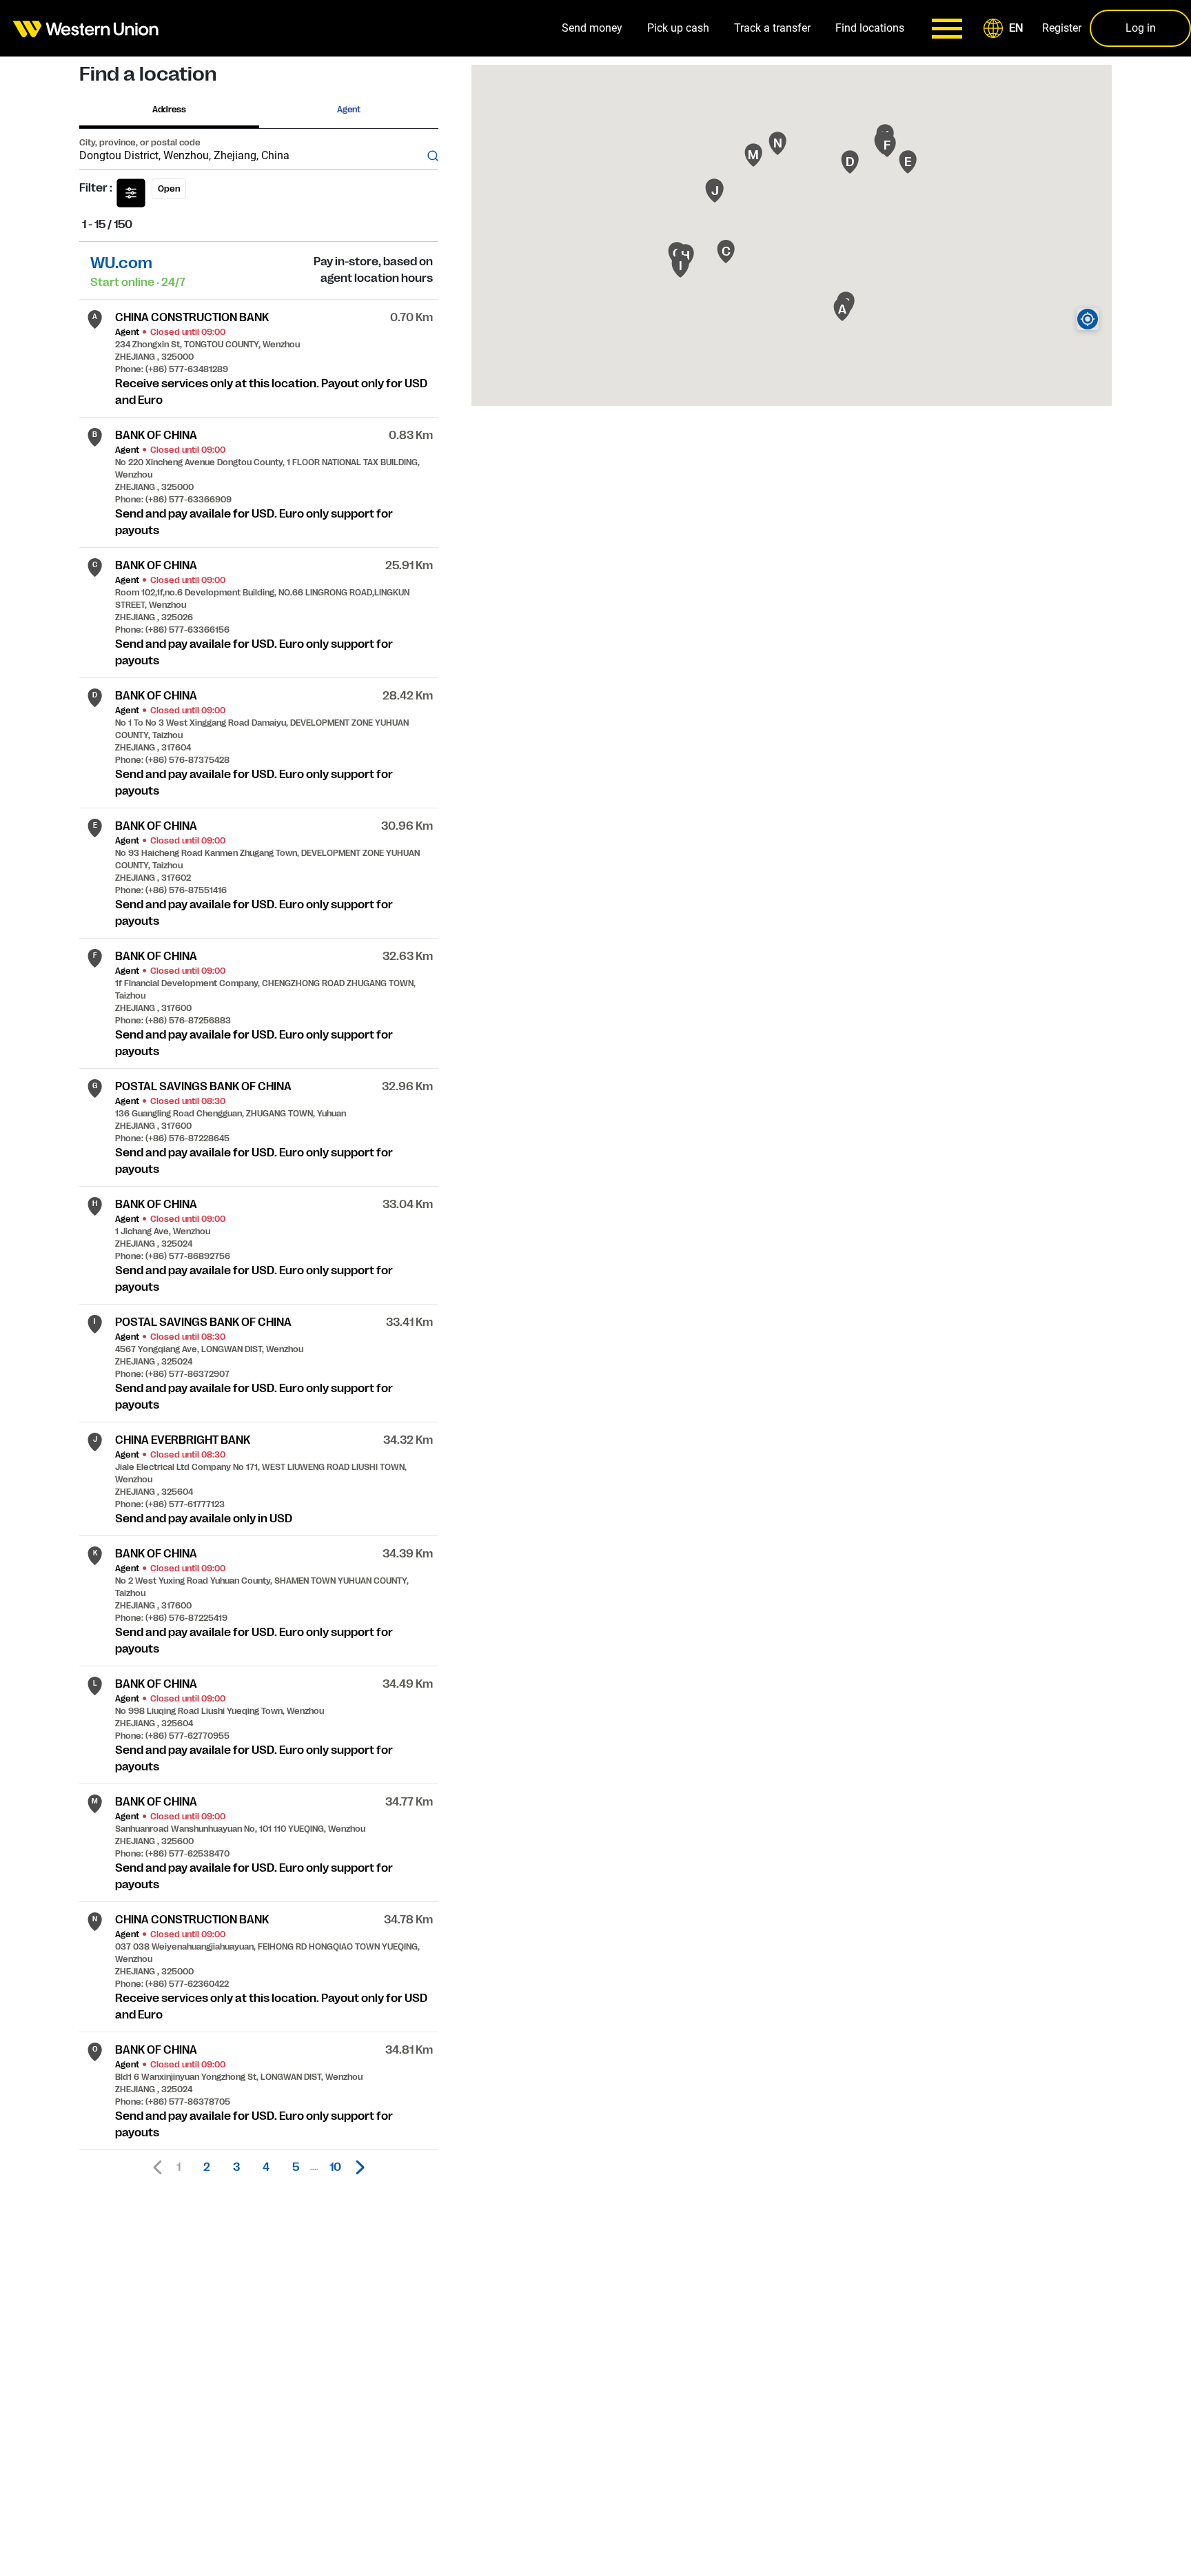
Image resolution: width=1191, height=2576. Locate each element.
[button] (1006, 28)
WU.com (121, 263)
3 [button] (236, 2167)
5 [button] (296, 2167)
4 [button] (266, 2167)
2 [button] (207, 2167)
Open (169, 189)
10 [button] (335, 2167)
